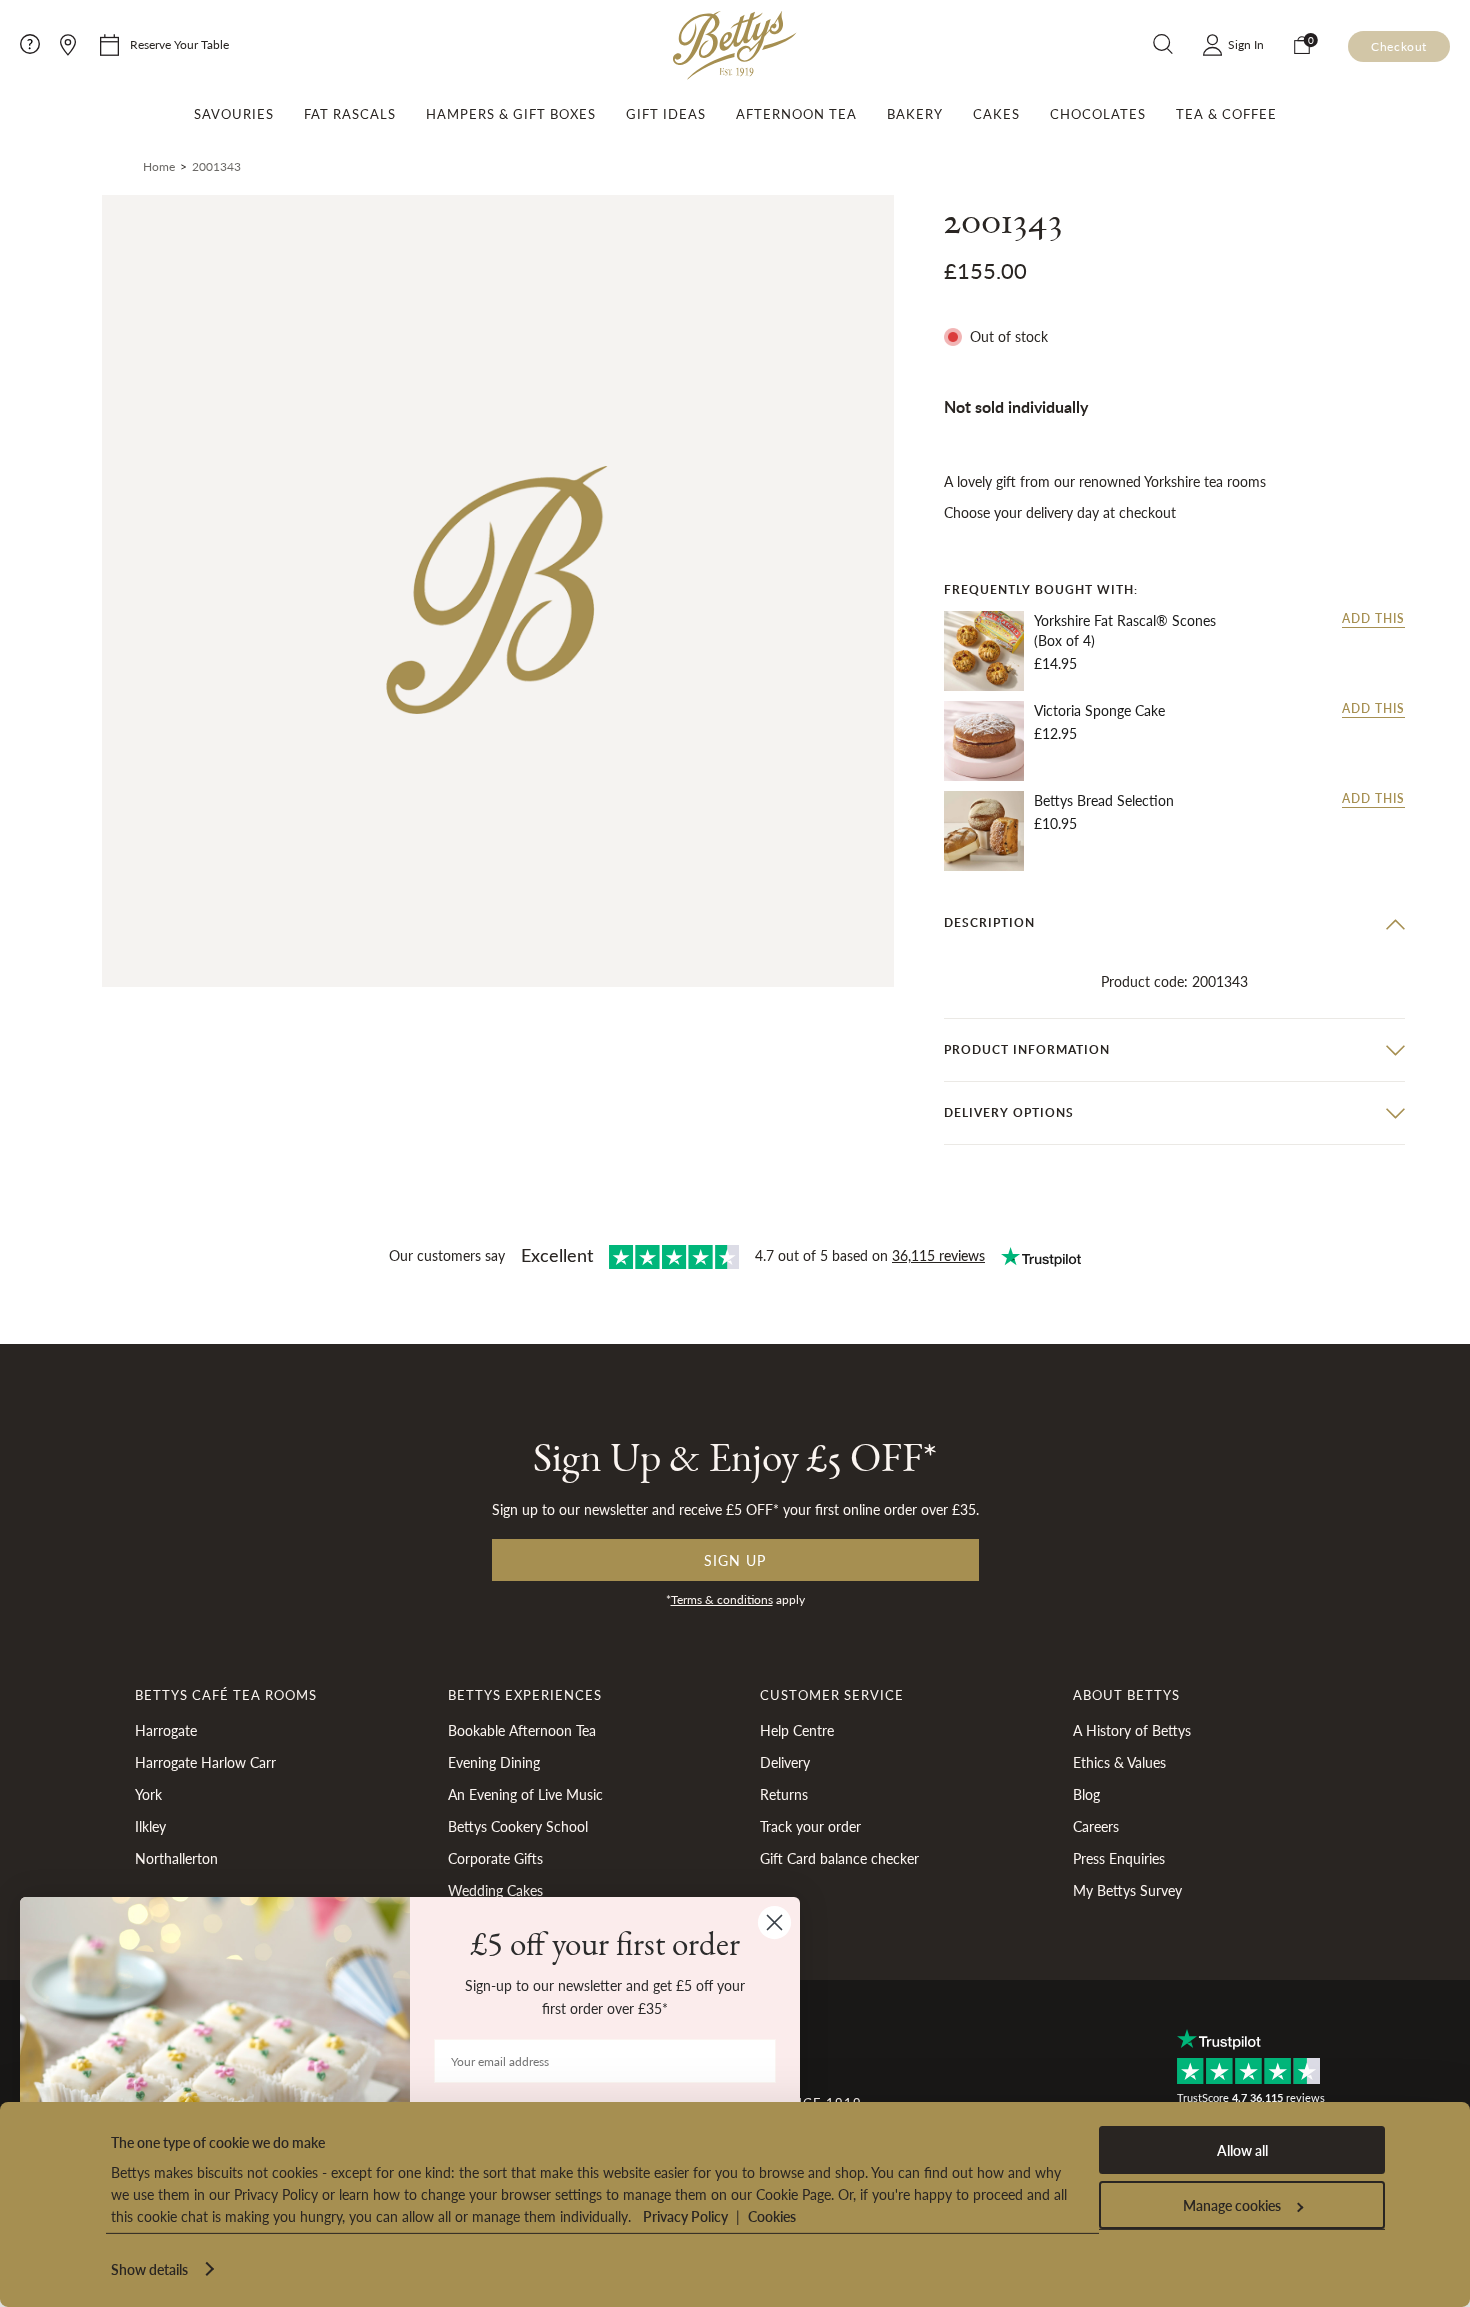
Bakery (915, 114)
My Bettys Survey (1127, 1890)
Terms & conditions (722, 1599)
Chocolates (1098, 114)
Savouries (234, 114)
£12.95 (1055, 734)
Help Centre (797, 1730)
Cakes (996, 114)
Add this (1373, 620)
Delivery (785, 1762)
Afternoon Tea (796, 114)
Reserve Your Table (179, 44)
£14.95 (1055, 663)
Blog (1086, 1794)
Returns (784, 1794)
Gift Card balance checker (839, 1858)
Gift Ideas (666, 114)
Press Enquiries (1119, 1858)
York (148, 1794)
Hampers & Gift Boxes (511, 114)
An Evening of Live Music (525, 1794)
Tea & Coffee (1226, 114)
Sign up (735, 1560)
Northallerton (176, 1858)
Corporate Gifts (495, 1858)
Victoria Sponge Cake (1099, 711)
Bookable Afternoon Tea (522, 1730)
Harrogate (166, 1730)
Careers (1096, 1826)
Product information (1027, 1049)
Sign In (1246, 44)
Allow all (1242, 2150)
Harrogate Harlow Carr (205, 1762)
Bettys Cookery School (518, 1826)
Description (989, 922)
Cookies (772, 2216)
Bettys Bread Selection (1104, 801)
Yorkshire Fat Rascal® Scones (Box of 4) (1125, 631)
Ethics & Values (1119, 1762)
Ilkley (150, 1826)
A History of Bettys (1132, 1730)
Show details (149, 2269)
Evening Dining (494, 1762)
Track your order (810, 1826)
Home (159, 166)
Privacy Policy (685, 2216)
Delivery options (1009, 1112)
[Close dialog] (774, 1922)
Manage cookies (1232, 2205)
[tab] (1174, 923)
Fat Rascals (350, 114)
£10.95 (1055, 824)
